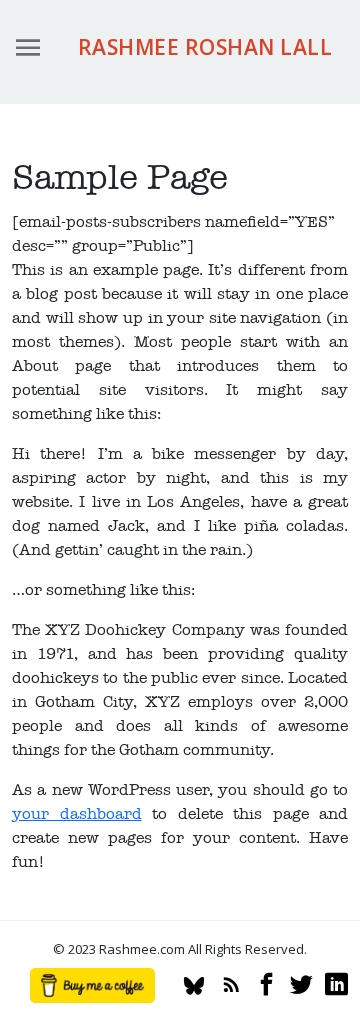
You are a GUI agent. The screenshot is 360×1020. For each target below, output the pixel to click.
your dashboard (77, 814)
